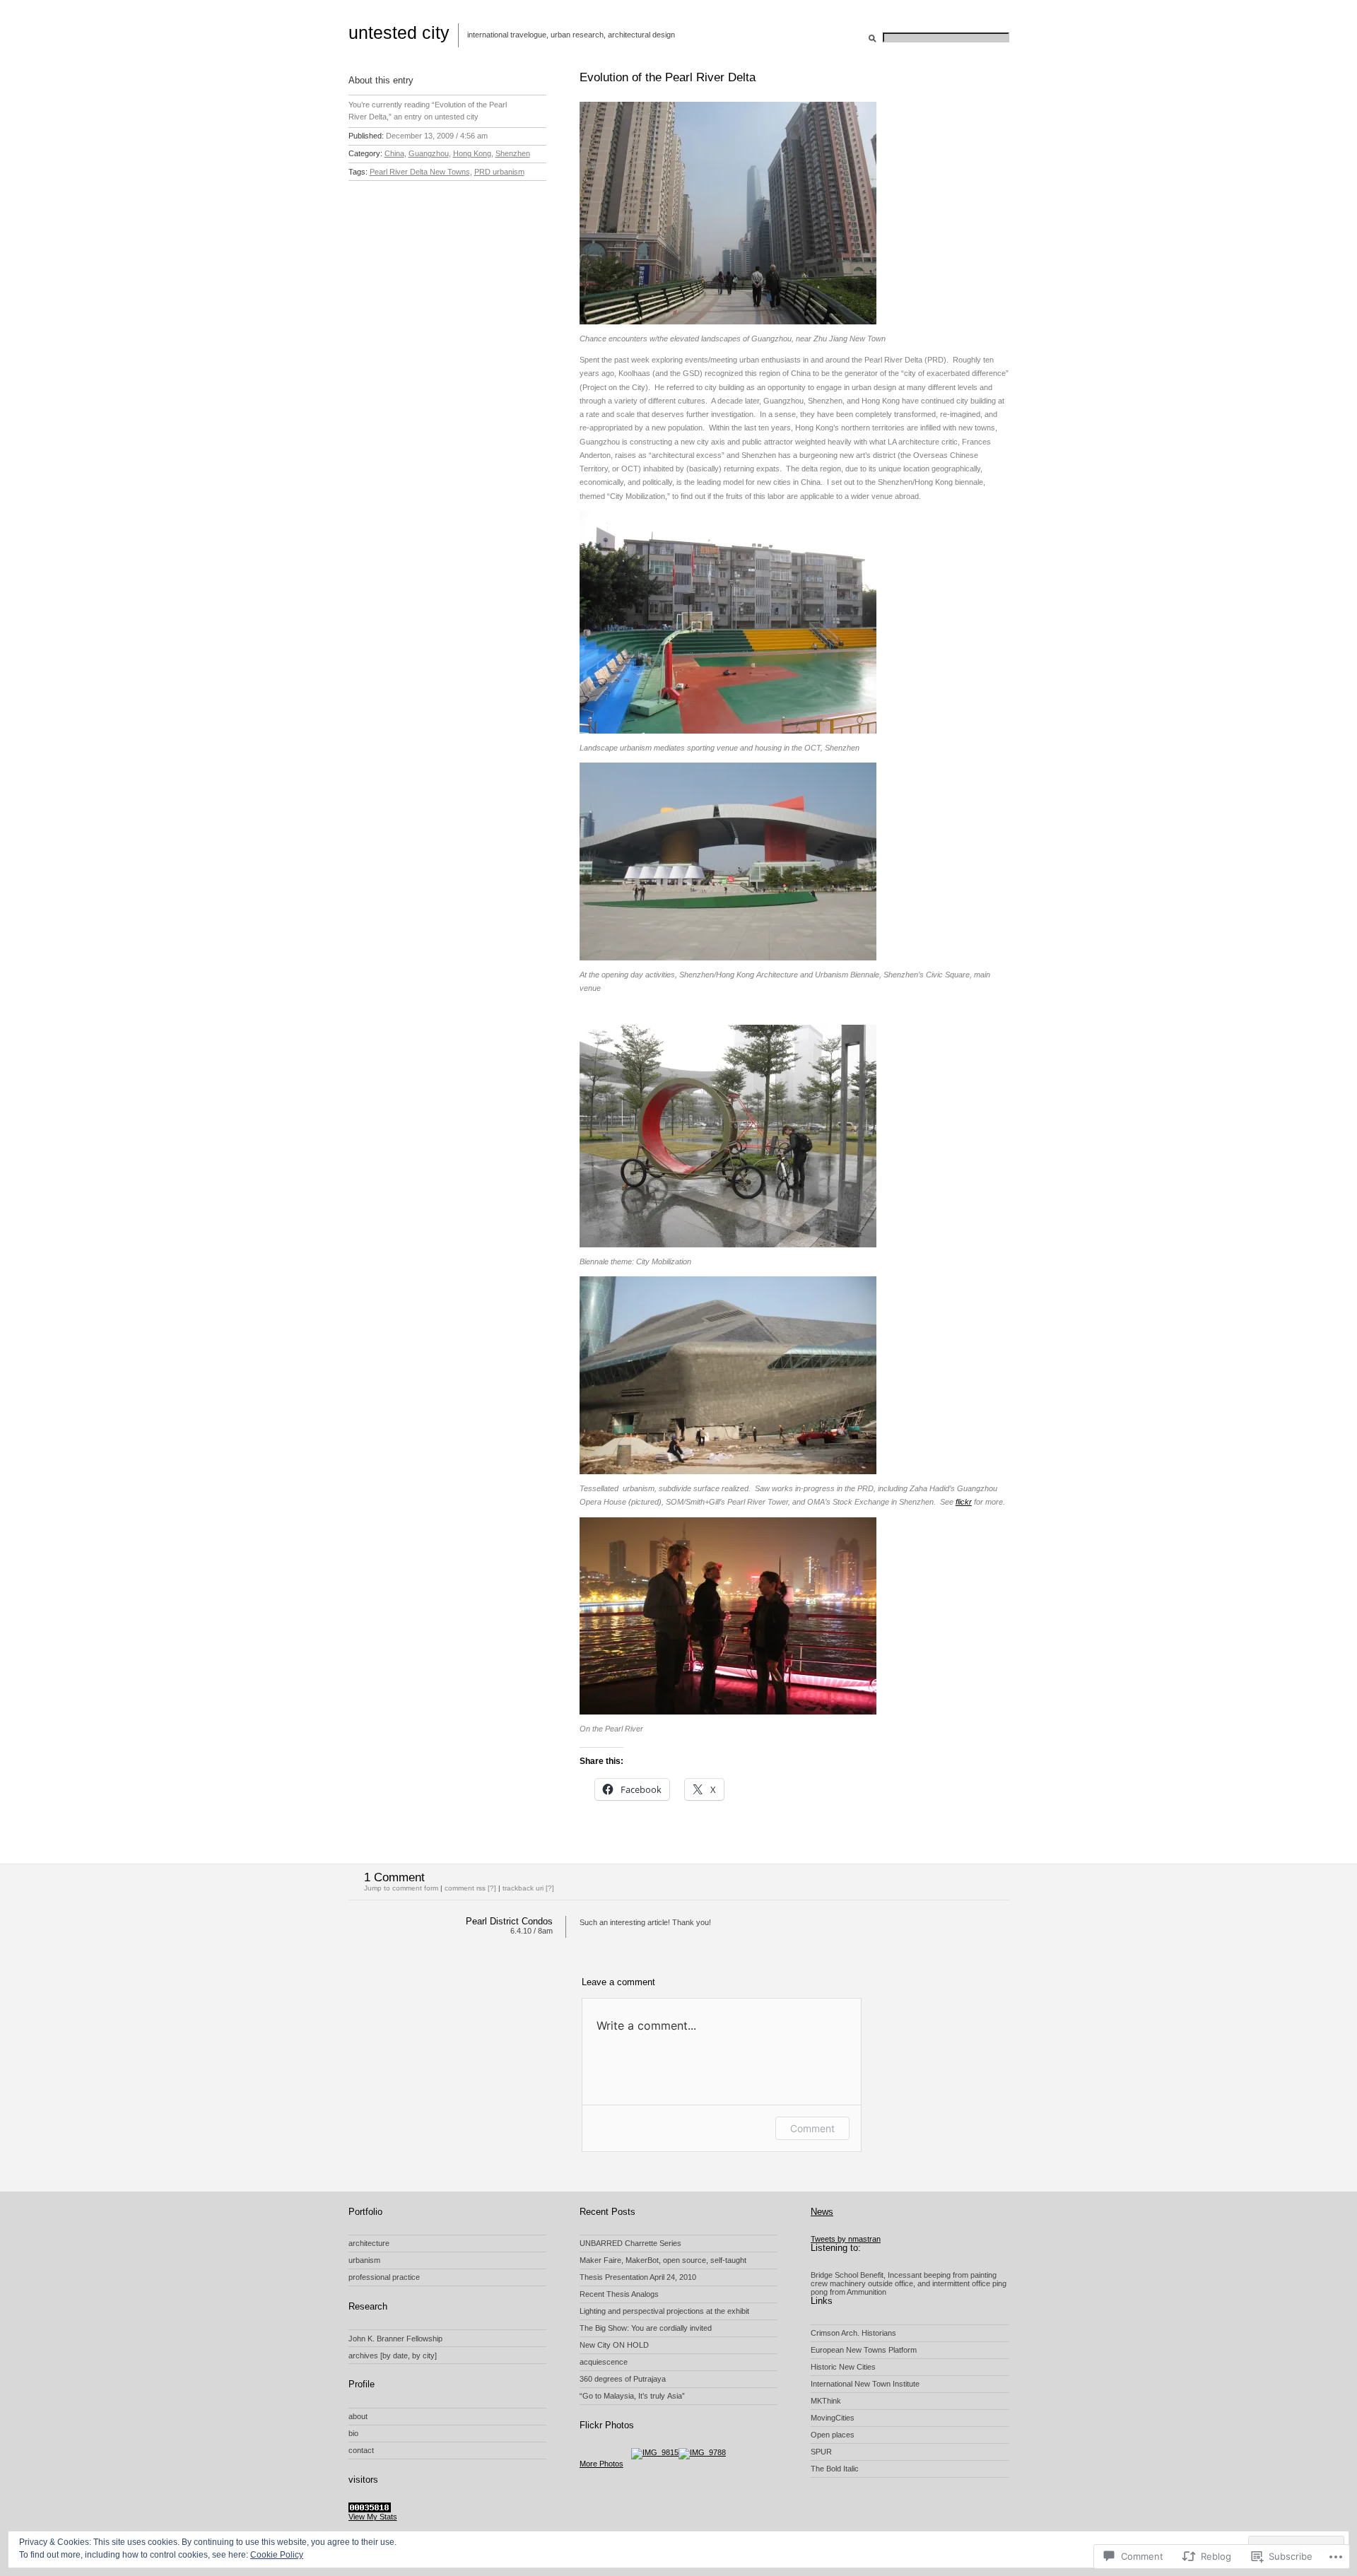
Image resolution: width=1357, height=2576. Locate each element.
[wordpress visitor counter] (370, 2510)
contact (361, 2450)
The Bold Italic (835, 2469)
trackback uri (523, 1888)
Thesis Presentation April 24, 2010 (638, 2277)
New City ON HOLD (614, 2345)
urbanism (364, 2260)
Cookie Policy (277, 2555)
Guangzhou (429, 153)
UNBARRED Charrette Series (630, 2243)
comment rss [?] (470, 1888)
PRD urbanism (499, 172)
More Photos (601, 2464)
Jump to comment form (401, 1888)
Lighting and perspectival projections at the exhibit (664, 2311)
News (822, 2212)
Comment (812, 2128)
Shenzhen (513, 153)
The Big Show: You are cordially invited (646, 2328)
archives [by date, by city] (393, 2356)
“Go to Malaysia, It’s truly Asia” (632, 2396)
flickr (964, 1502)
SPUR (821, 2452)
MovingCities (833, 2418)
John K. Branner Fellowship (395, 2339)
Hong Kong (472, 153)
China (394, 153)
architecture (369, 2243)
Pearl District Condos (509, 1921)
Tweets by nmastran (846, 2239)
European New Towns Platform (864, 2350)
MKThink (826, 2401)
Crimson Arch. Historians (853, 2333)
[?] (550, 1888)
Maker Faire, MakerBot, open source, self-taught (663, 2260)
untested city (399, 33)
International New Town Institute (865, 2384)
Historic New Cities (843, 2367)
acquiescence (604, 2362)
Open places (833, 2435)
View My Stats (373, 2517)
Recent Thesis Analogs (619, 2294)
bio (353, 2433)
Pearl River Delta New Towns (420, 172)
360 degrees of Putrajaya (623, 2379)
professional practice (384, 2277)
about (358, 2416)
